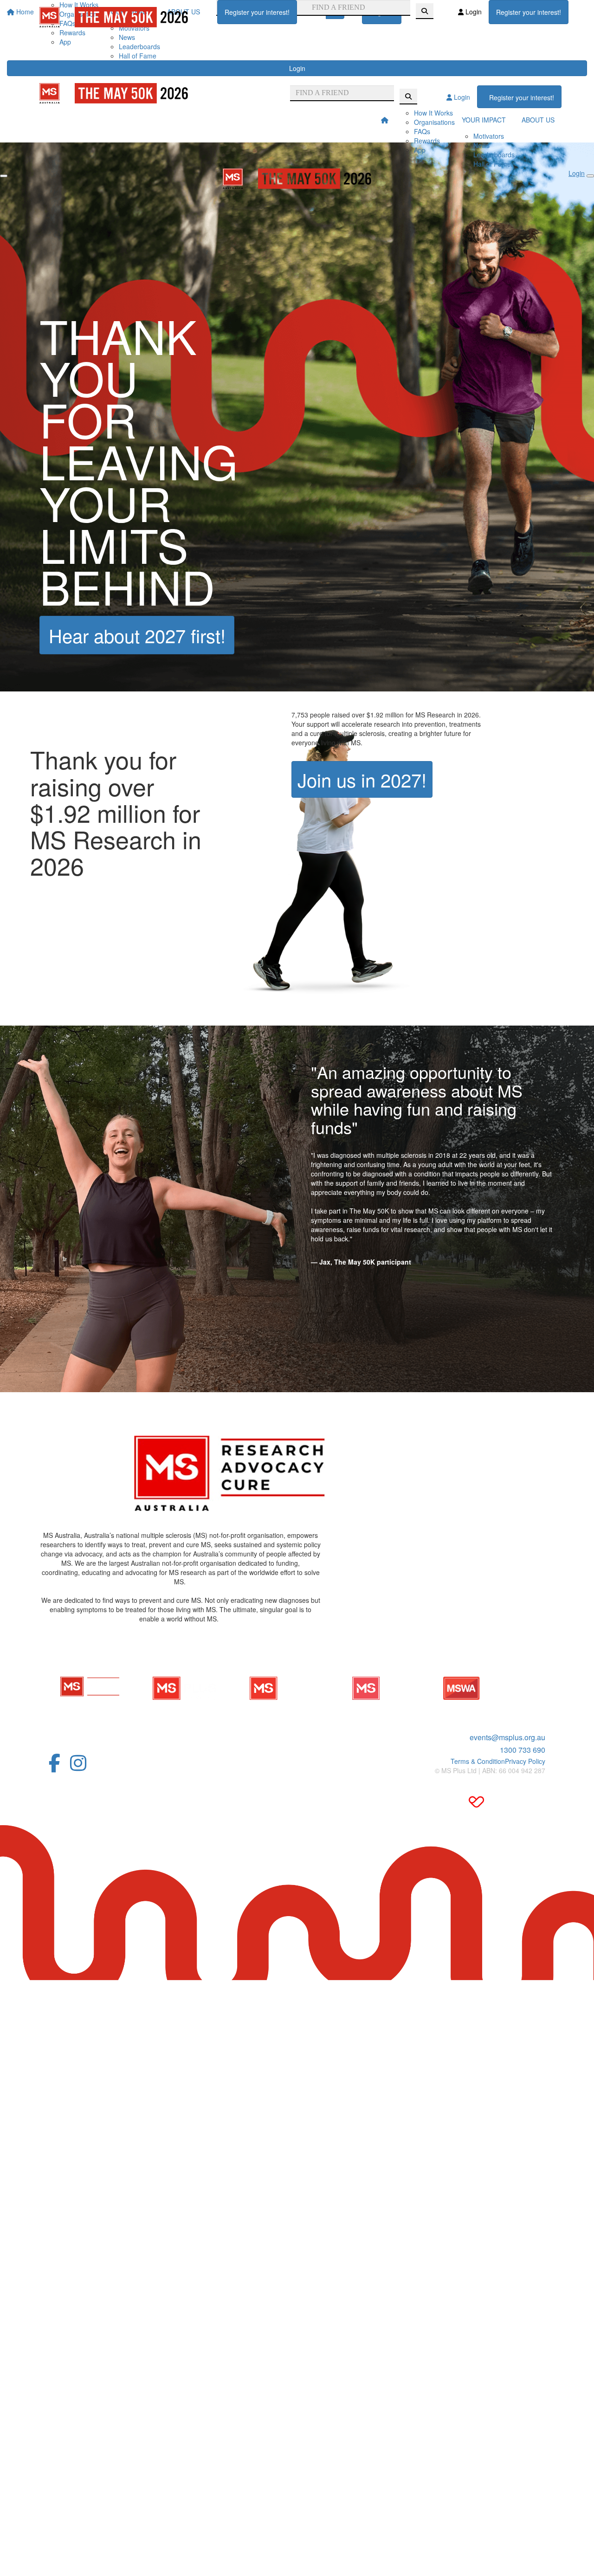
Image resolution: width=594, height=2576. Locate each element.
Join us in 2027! (362, 779)
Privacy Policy (525, 1761)
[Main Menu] (4, 176)
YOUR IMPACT (484, 120)
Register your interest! (257, 12)
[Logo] (114, 17)
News (127, 37)
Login (297, 68)
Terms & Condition (478, 1761)
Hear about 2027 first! (137, 635)
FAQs (422, 131)
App (65, 42)
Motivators (489, 136)
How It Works (433, 113)
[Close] (590, 176)
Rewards (427, 141)
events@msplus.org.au (507, 1737)
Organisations (434, 122)
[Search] (425, 11)
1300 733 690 (523, 1750)
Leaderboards (139, 46)
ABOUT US (538, 120)
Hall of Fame (138, 56)
